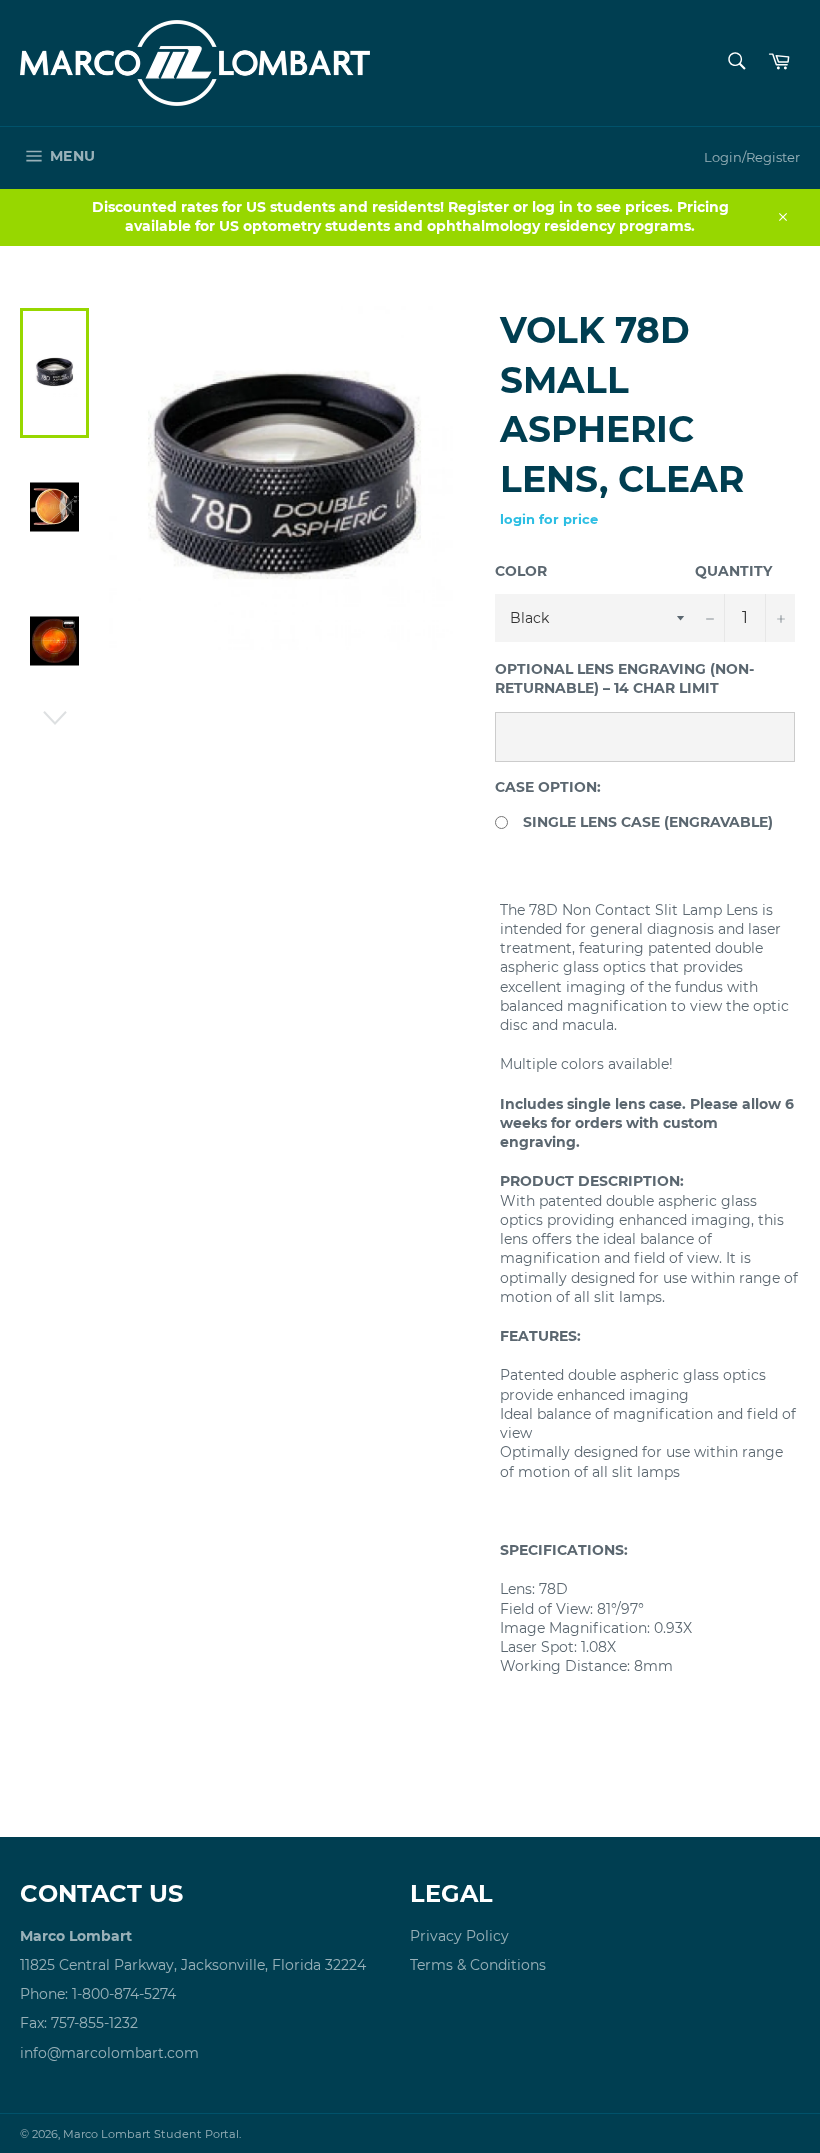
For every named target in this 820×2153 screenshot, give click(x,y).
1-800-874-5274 (124, 1994)
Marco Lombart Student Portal (151, 2134)
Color (521, 571)
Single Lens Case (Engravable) (648, 822)
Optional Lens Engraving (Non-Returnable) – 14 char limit (624, 678)
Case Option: (548, 787)
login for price (549, 519)
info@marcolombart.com (109, 2053)
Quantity (733, 571)
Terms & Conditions (478, 1965)
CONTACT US (101, 1893)
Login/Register (752, 157)
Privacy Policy (459, 1936)
